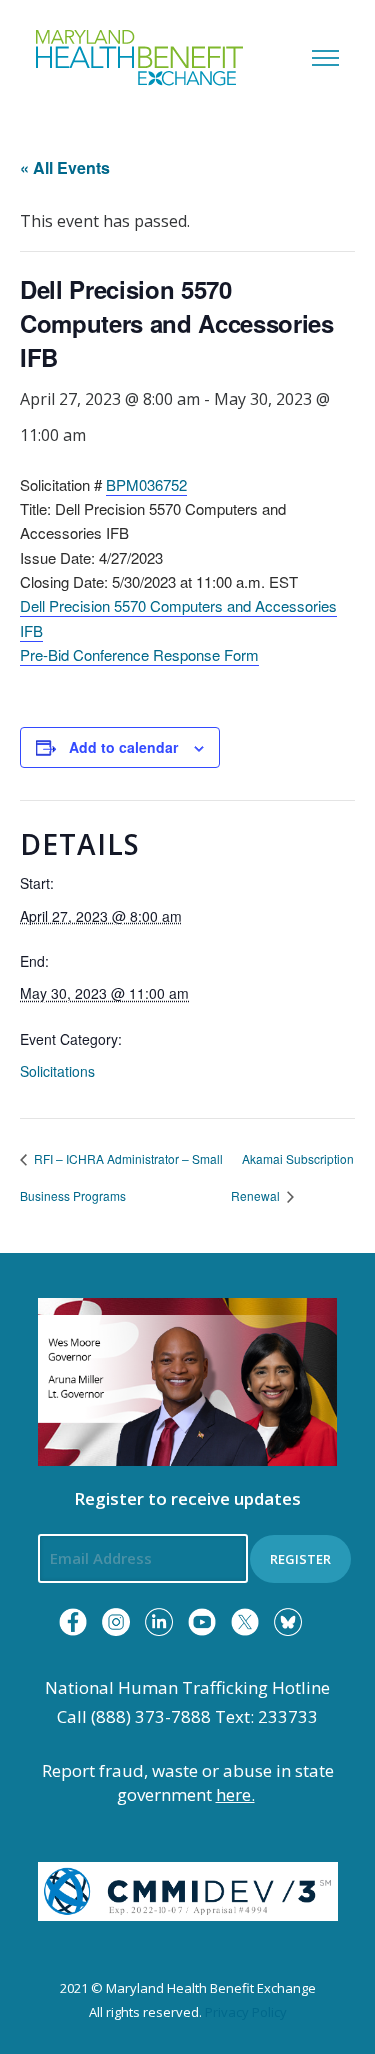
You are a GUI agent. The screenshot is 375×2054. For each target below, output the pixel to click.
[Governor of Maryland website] (188, 1380)
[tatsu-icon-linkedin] (159, 1622)
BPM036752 (146, 484)
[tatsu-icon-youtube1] (202, 1622)
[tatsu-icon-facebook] (73, 1622)
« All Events (65, 167)
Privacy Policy (246, 2012)
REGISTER (300, 1559)
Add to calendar (123, 747)
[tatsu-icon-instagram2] (116, 1622)
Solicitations (57, 1071)
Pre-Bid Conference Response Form (139, 654)
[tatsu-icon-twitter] (245, 1622)
